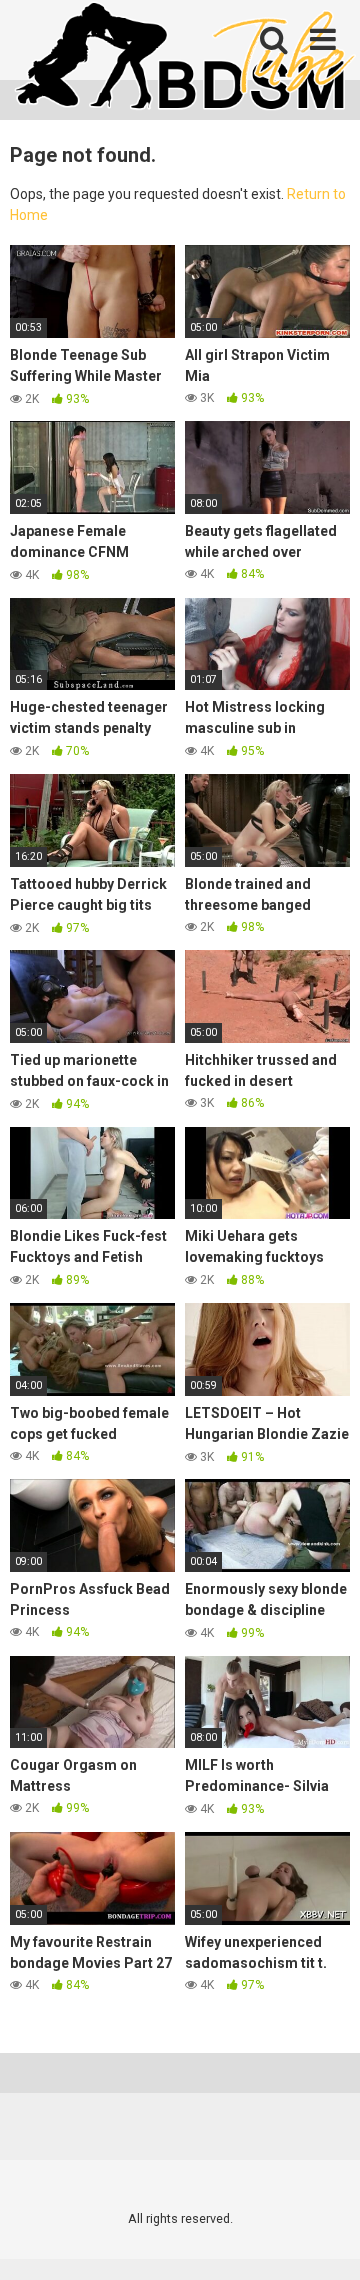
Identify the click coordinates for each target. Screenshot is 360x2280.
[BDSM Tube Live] (185, 58)
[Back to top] (323, 2239)
